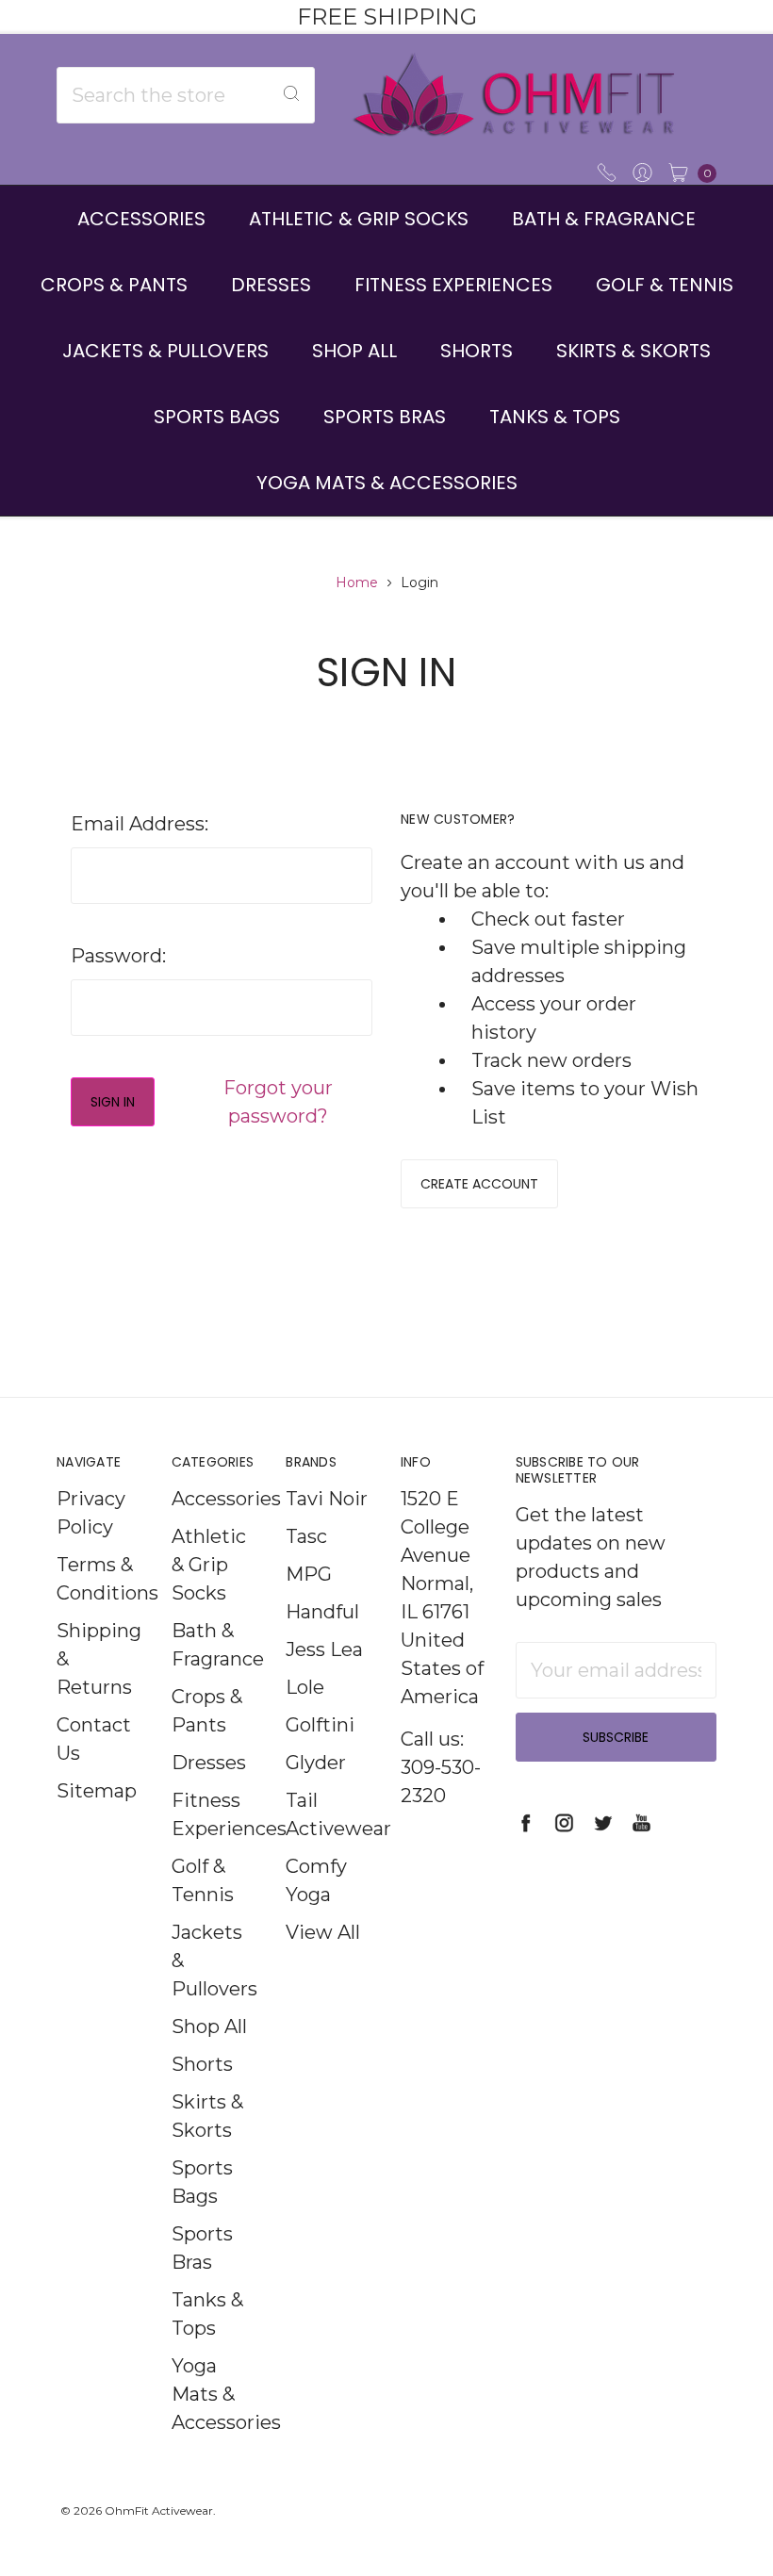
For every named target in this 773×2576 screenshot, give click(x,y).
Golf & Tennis (665, 285)
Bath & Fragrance (604, 219)
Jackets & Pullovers (165, 351)
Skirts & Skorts (633, 351)
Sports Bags (217, 417)
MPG (309, 1574)
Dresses (271, 285)
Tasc (306, 1536)
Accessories (141, 219)
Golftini (320, 1725)
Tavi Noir (327, 1499)
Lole (305, 1687)
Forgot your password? (278, 1102)
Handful (322, 1612)
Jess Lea (324, 1649)
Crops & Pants (114, 285)
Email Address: (140, 824)
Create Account (479, 1184)
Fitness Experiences (453, 285)
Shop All (354, 351)
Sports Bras (385, 417)
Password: (118, 956)
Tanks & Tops (555, 417)
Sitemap (97, 1791)
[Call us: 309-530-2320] (607, 171)
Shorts (477, 351)
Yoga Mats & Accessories (387, 483)
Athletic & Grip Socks (359, 219)
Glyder (316, 1763)
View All (323, 1932)
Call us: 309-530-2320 (441, 1767)
